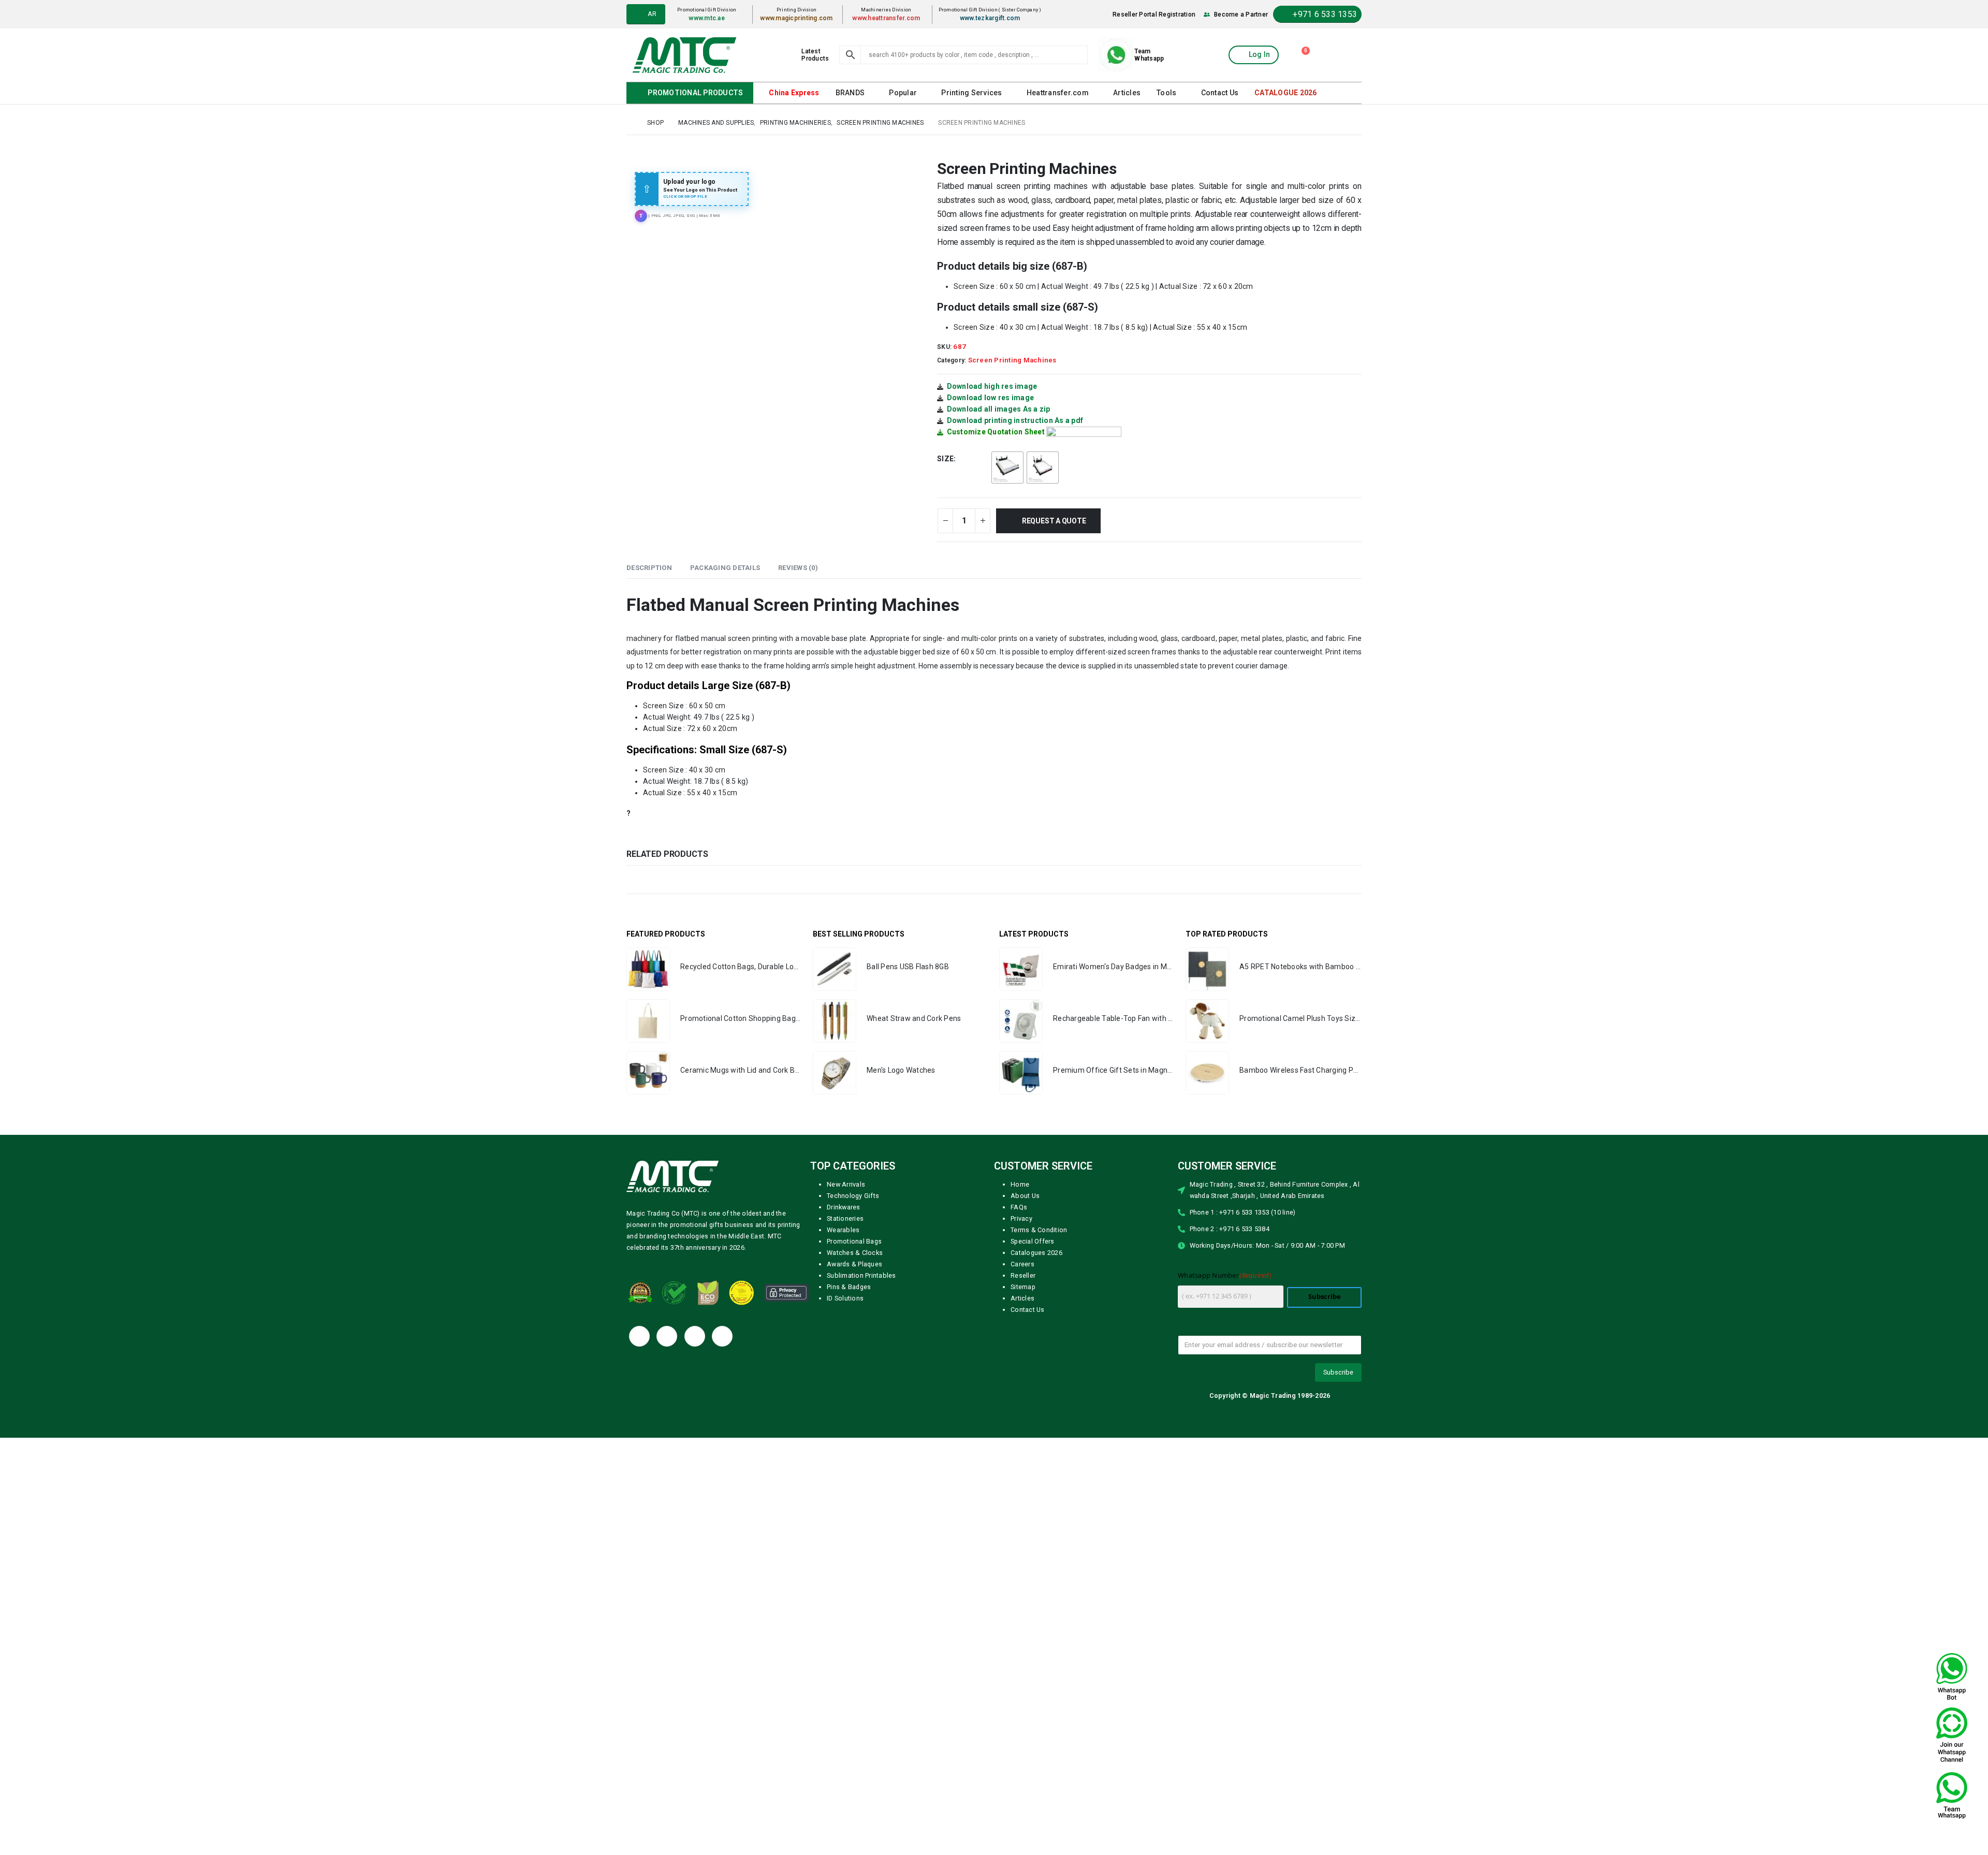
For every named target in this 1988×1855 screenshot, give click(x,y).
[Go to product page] (648, 969)
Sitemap (1023, 1286)
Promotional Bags (854, 1241)
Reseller (1023, 1275)
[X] (667, 1336)
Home (1020, 1184)
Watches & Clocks (855, 1252)
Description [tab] (649, 567)
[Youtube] (695, 1336)
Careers (1022, 1264)
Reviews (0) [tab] (798, 567)
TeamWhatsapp (1149, 55)
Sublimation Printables (861, 1275)
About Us (1025, 1195)
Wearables (843, 1229)
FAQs (1019, 1207)
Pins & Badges (849, 1286)
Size (945, 458)
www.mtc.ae (711, 18)
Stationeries (845, 1218)
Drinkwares (844, 1207)
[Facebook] (639, 1336)
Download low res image (991, 397)
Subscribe (1325, 1296)
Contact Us (1215, 93)
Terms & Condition (1039, 1229)
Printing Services (970, 93)
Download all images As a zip (999, 408)
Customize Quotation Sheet (996, 431)
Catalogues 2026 (1036, 1252)
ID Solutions (845, 1298)
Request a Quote (1056, 520)
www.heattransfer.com (889, 18)
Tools (1163, 93)
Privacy (1021, 1218)
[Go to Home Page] (630, 122)
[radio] (1007, 467)
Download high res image (992, 386)
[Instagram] (722, 1336)
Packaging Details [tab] (725, 567)
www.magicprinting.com (800, 18)
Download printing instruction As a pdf (1015, 420)
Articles (1123, 93)
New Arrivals (846, 1184)
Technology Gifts (853, 1195)
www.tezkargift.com (992, 18)
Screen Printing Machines (1012, 360)
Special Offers (1033, 1241)
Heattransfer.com (1055, 93)
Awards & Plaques (854, 1264)
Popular (902, 93)
